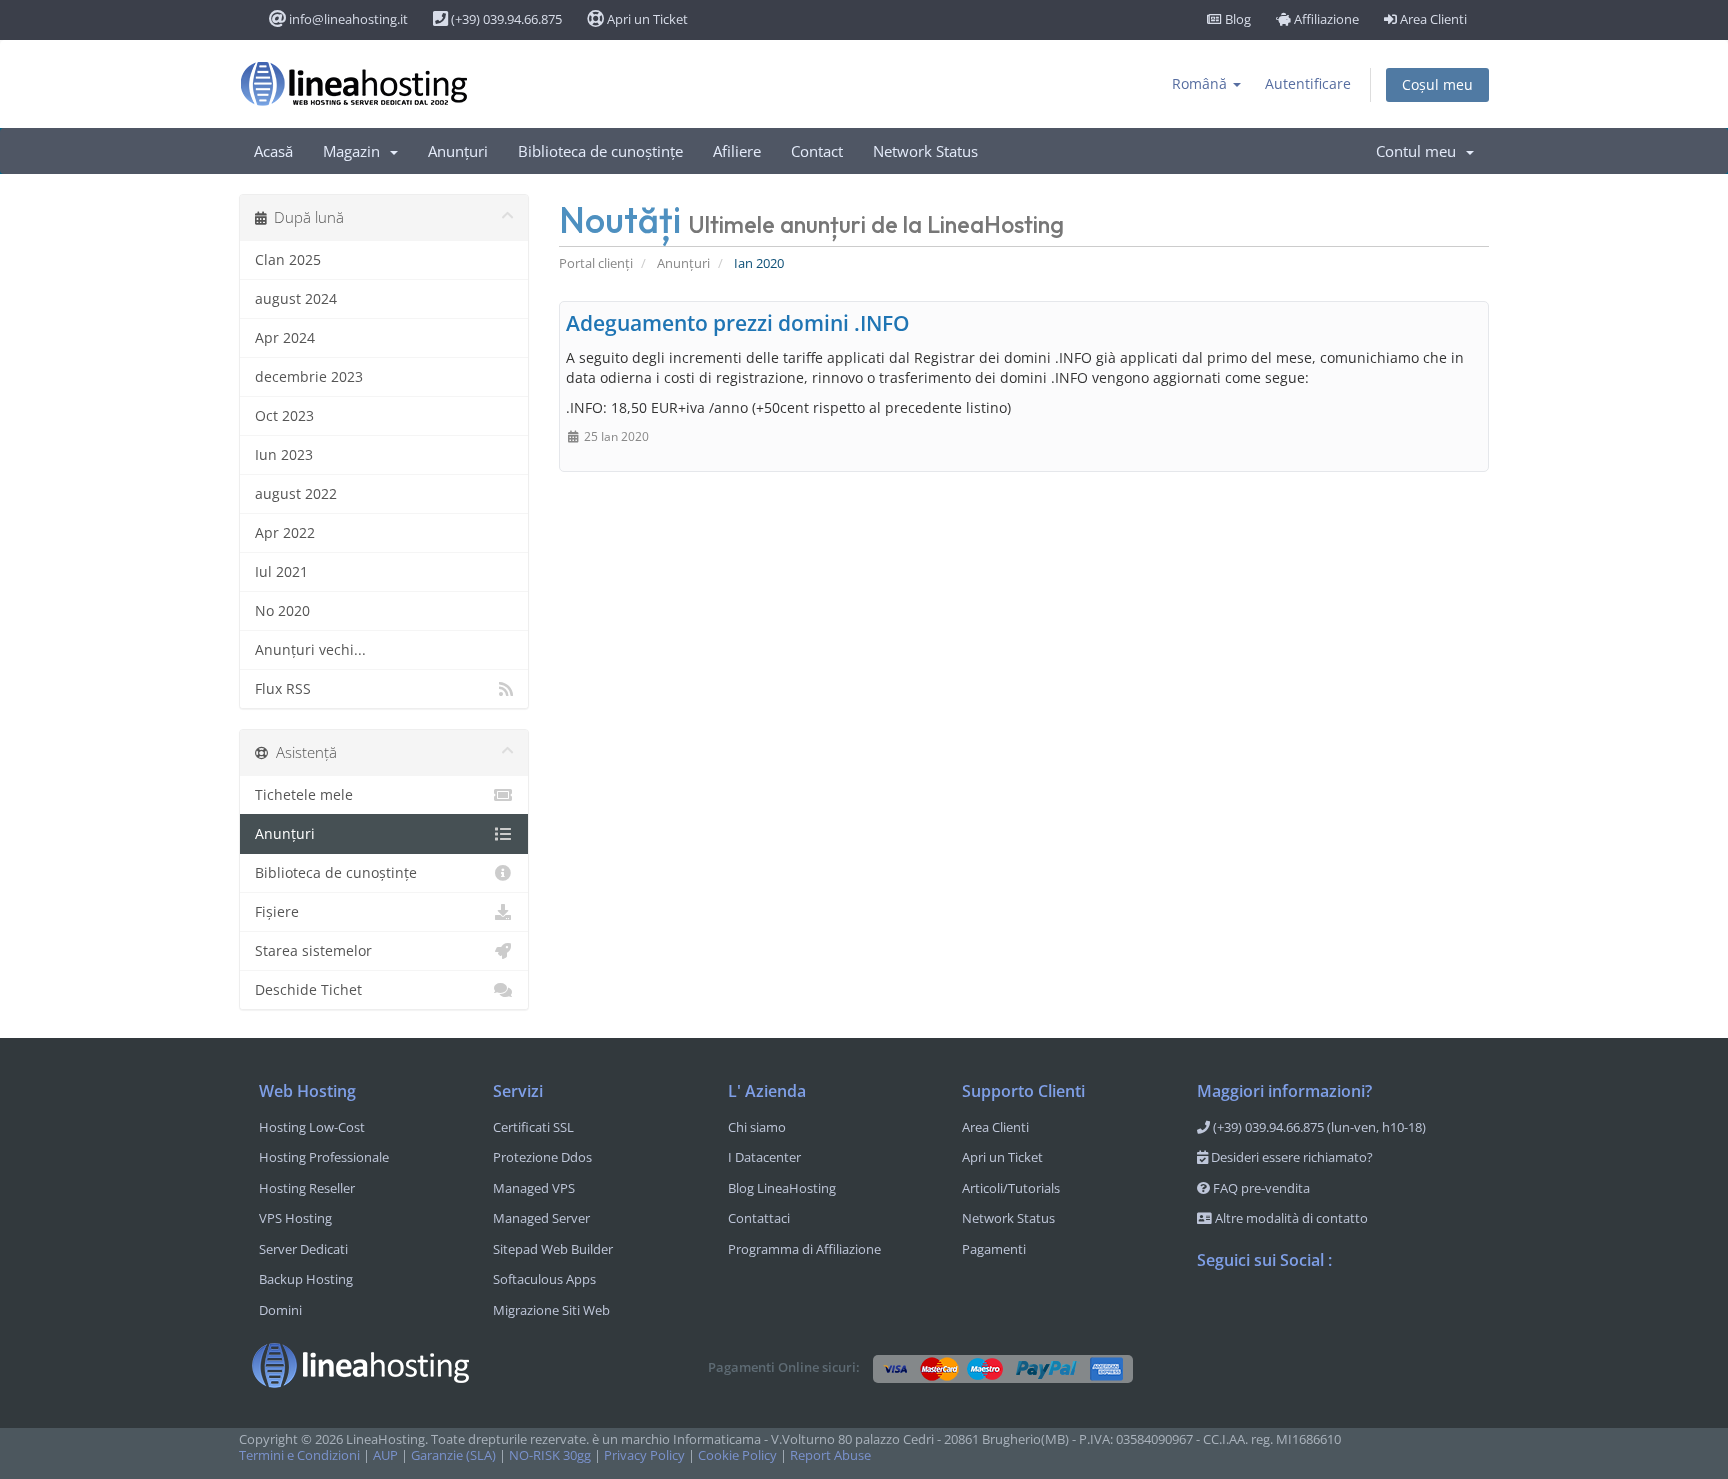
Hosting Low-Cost (312, 1127)
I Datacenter (764, 1157)
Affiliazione (1325, 19)
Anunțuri (458, 151)
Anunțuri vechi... (310, 649)
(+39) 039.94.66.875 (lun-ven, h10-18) (1318, 1127)
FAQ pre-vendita (1260, 1188)
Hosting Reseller (307, 1188)
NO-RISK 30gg (550, 1455)
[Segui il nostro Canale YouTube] (1293, 1312)
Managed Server (541, 1218)
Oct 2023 (284, 415)
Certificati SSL (533, 1127)
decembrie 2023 (309, 376)
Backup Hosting (306, 1279)
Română (1201, 83)
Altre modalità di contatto (1290, 1218)
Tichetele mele (304, 794)
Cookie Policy (737, 1455)
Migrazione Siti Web (551, 1310)
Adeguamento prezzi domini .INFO (738, 323)
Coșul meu (1437, 84)
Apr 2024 (285, 337)
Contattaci (759, 1218)
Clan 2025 (288, 259)
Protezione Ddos (542, 1157)
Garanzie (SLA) (453, 1455)
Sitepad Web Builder (553, 1249)
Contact (817, 151)
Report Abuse (830, 1455)
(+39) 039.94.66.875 (505, 19)
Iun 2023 (284, 454)
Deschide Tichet (308, 989)
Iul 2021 (281, 571)
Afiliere (737, 151)
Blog (1236, 19)
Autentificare (1308, 83)
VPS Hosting (295, 1218)
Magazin (355, 151)
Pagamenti (994, 1249)
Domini (280, 1310)
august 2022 (296, 493)
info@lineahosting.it (347, 19)
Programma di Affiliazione (804, 1249)
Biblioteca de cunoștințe (600, 151)
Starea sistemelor (313, 950)
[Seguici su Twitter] (1253, 1312)
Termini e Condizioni (299, 1455)
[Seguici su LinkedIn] (1333, 1312)
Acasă (273, 151)
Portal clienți (596, 263)
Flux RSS (283, 688)
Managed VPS (534, 1188)
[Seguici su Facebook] (1213, 1312)
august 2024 (296, 298)
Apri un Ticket (646, 19)
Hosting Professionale (324, 1157)
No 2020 (282, 610)
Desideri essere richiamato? (1290, 1157)
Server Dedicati (303, 1249)
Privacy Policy (644, 1455)
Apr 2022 (285, 532)
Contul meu (1420, 151)
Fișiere (277, 911)
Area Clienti (1432, 19)
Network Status (925, 151)
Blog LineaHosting (782, 1188)
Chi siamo (757, 1127)
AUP (385, 1455)
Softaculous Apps (544, 1279)
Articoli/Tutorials (1011, 1188)
